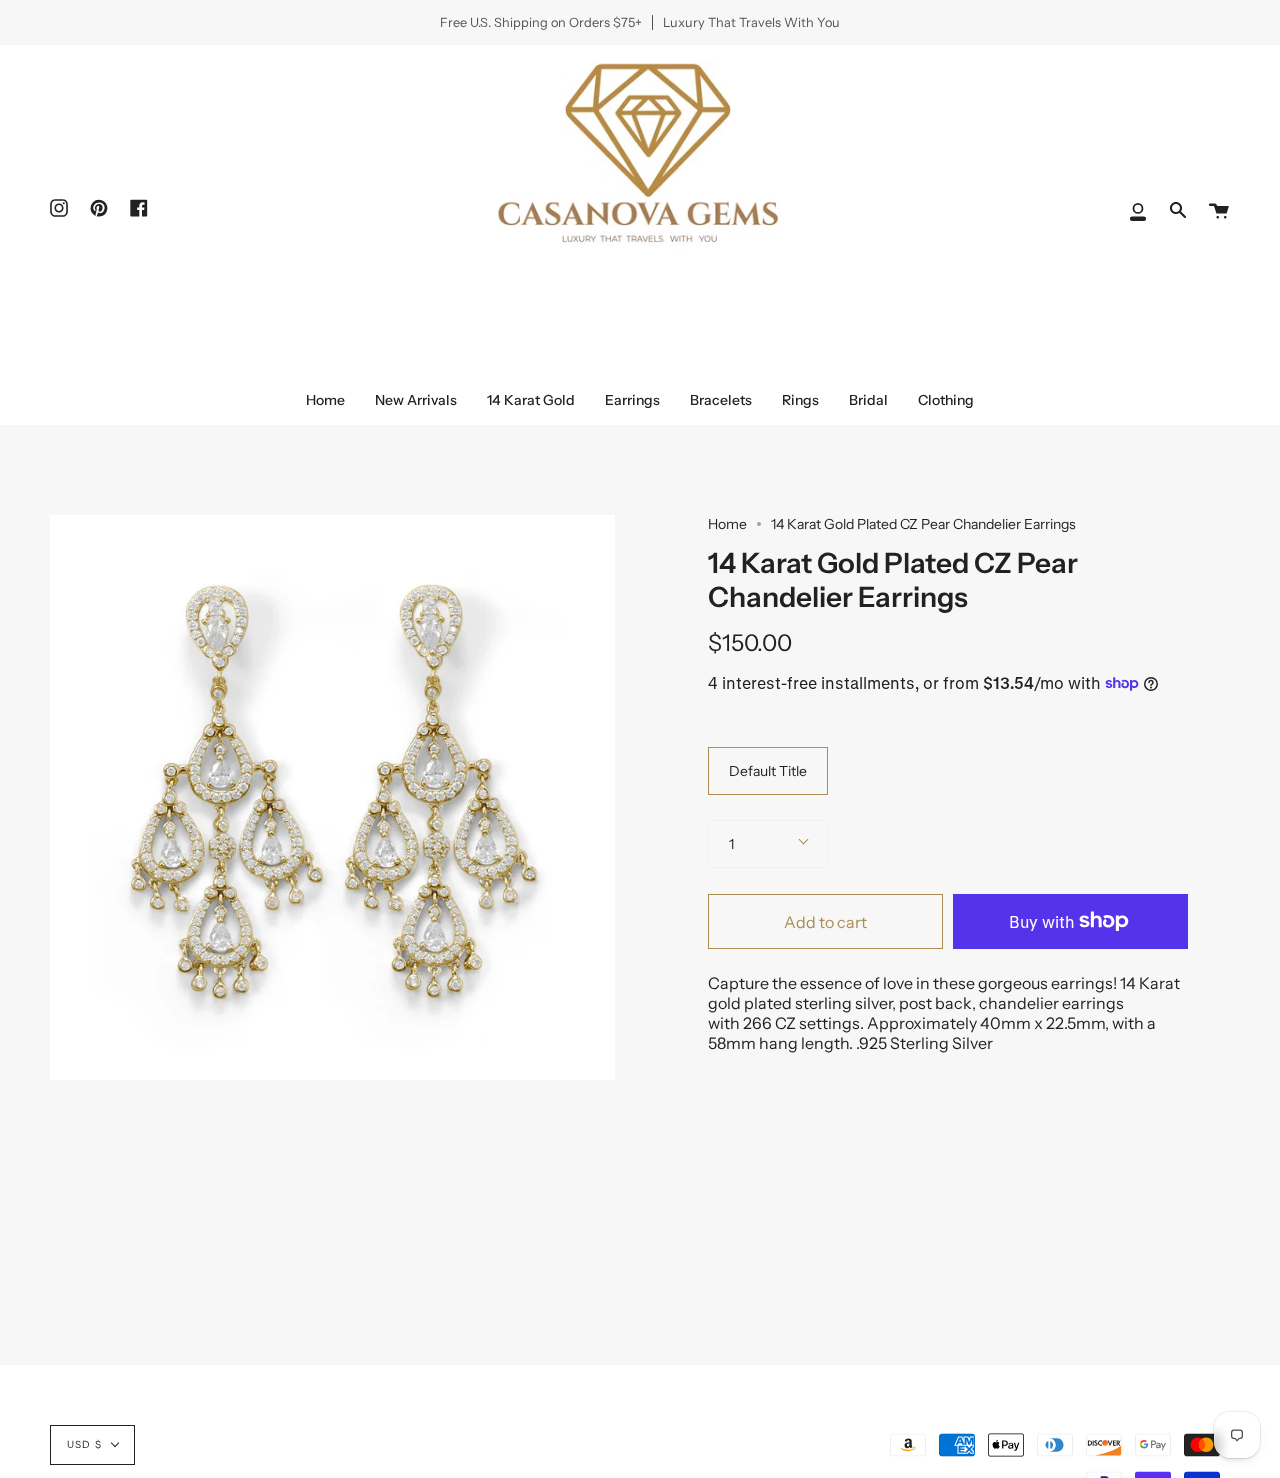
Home (727, 524)
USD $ (84, 1444)
